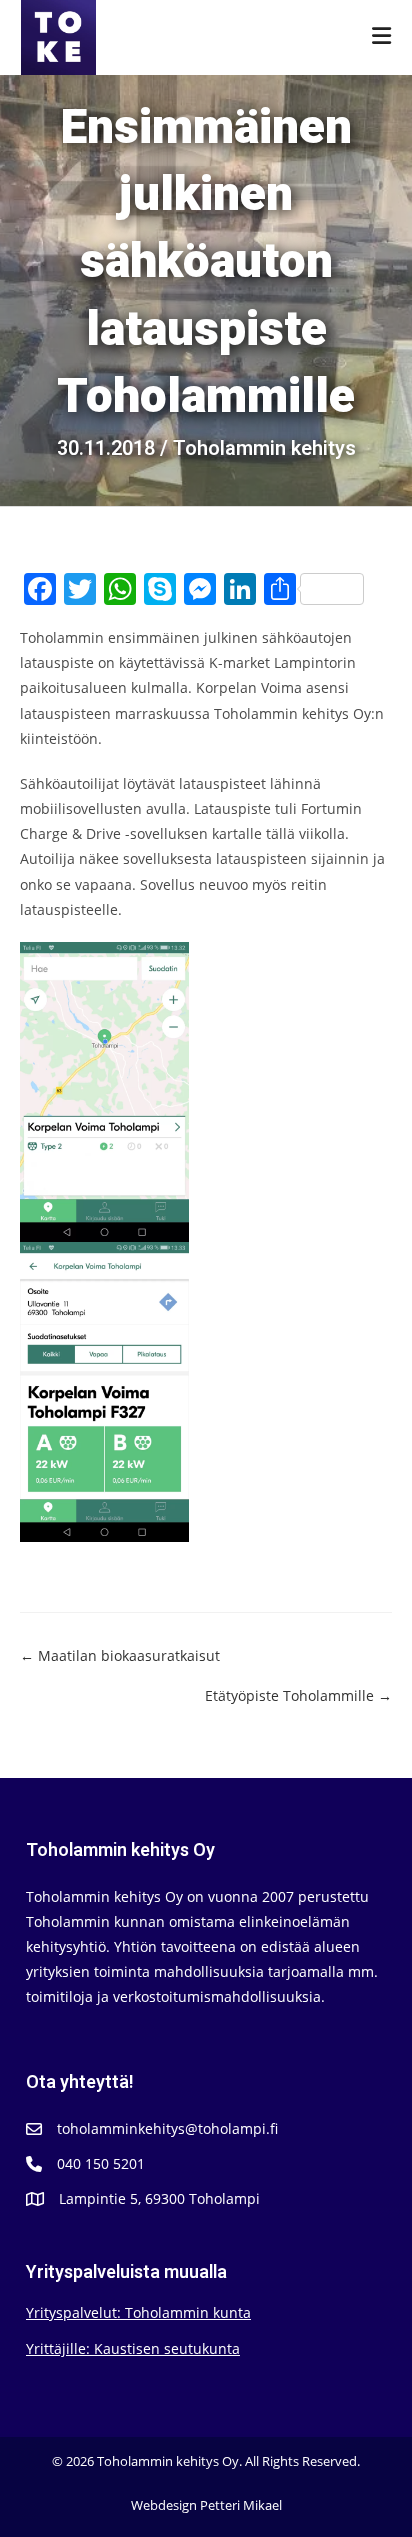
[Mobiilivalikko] (382, 37)
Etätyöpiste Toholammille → (298, 1695)
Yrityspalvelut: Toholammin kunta (138, 2312)
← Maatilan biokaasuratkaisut (120, 1655)
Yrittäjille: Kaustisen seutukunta (133, 2348)
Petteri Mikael (241, 2505)
